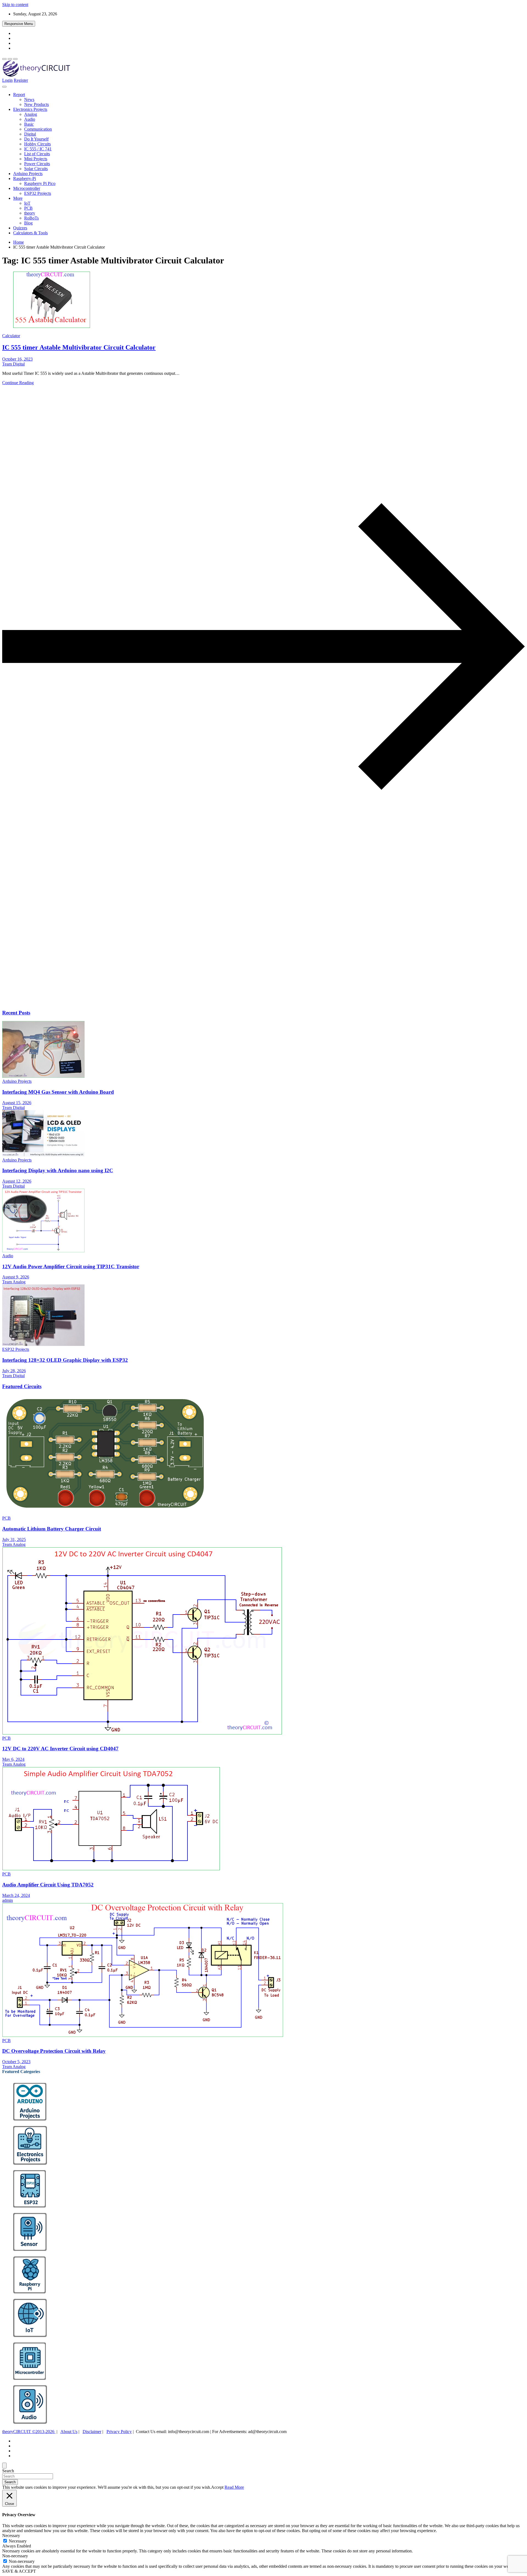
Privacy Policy (119, 2432)
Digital (30, 134)
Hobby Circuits (37, 144)
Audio (30, 119)
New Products (37, 104)
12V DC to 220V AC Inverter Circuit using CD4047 (60, 1749)
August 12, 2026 (17, 1181)
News (29, 99)
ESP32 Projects (38, 193)
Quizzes (20, 228)
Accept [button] (217, 2487)
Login (7, 80)
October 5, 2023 (16, 2062)
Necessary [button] (11, 2536)
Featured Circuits (22, 1386)
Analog (31, 114)
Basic (29, 124)
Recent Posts (16, 1013)
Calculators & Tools (30, 233)
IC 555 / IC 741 (38, 149)
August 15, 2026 (17, 1103)
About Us (69, 2432)
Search (8, 2471)
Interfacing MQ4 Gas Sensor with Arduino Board (58, 1092)
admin (8, 1900)
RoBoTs (31, 218)
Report (19, 95)
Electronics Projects (30, 109)
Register (21, 80)
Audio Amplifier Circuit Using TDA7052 (48, 1885)
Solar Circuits (36, 169)
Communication (38, 129)
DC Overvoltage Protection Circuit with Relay (54, 2051)
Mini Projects (36, 159)
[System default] (15, 59)
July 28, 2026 (14, 1371)
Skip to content (15, 5)
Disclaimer (92, 2432)
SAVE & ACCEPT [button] (19, 2571)
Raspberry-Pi (25, 178)
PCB (28, 208)
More (18, 198)
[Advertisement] (167, 961)
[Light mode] (4, 59)
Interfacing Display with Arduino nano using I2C (58, 1170)
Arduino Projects (28, 174)
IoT (27, 203)
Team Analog (14, 1282)
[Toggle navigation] (4, 87)
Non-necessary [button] (15, 2556)
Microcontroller (27, 188)
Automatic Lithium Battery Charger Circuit (52, 1529)
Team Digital (13, 364)
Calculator (11, 336)
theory (30, 213)
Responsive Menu (19, 24)
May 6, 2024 (13, 1759)
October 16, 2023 (17, 359)
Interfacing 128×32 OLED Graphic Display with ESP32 (65, 1360)
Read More (234, 2487)
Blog (28, 223)
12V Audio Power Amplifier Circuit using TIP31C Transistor (71, 1266)
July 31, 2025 (14, 1539)
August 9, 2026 (16, 1277)
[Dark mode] (10, 59)
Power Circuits (37, 164)
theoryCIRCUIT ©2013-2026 (29, 2432)
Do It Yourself (36, 139)
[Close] (4, 2466)
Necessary (18, 2541)
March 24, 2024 (16, 1895)
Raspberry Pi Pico (40, 183)
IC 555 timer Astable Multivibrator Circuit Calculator (79, 347)
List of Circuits (37, 154)
